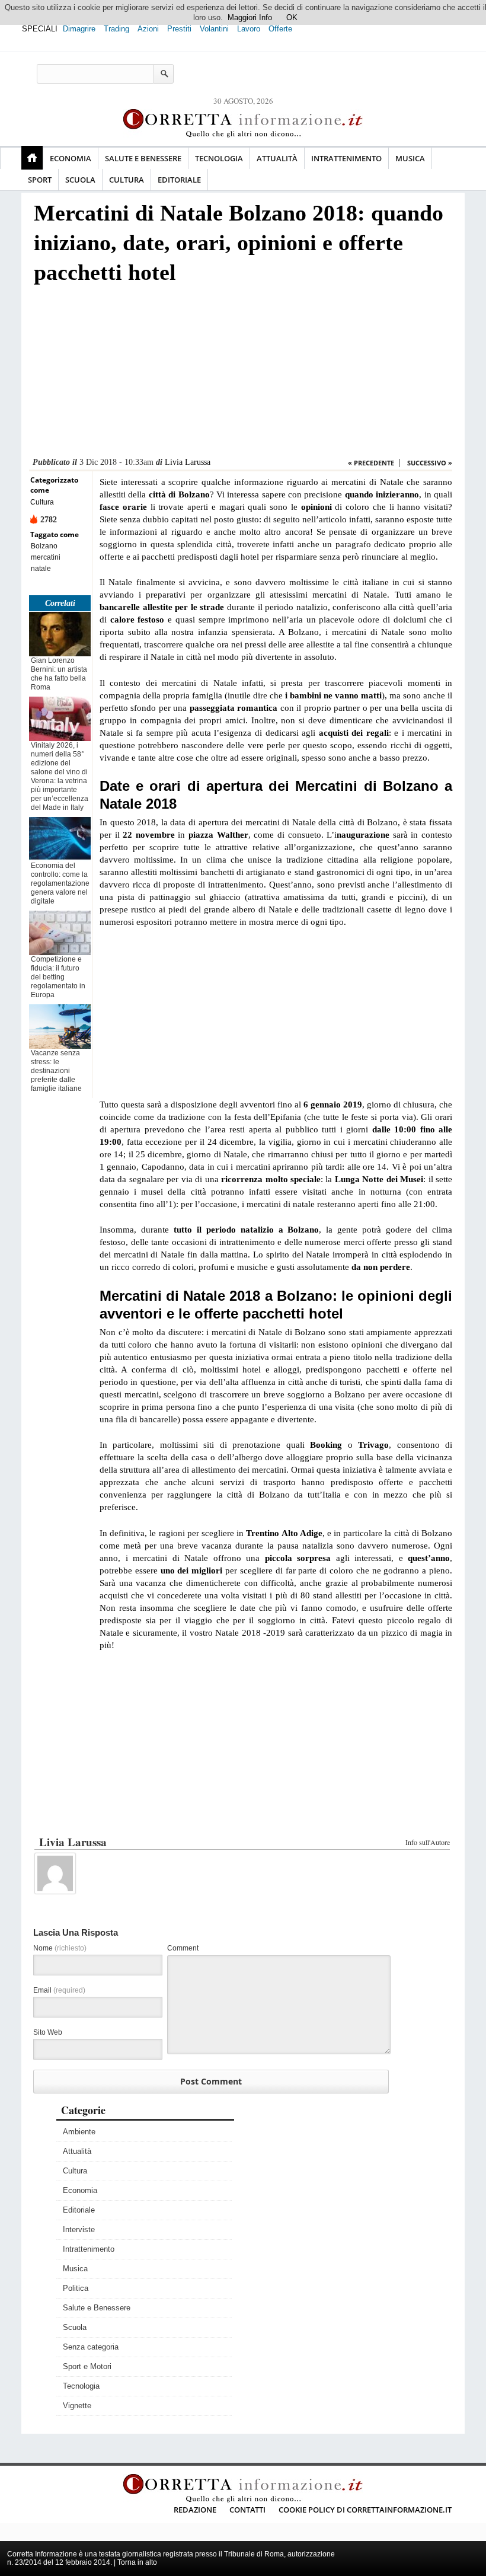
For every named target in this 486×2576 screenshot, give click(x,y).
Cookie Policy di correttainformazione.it (365, 2510)
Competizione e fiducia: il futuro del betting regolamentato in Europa (58, 977)
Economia (71, 158)
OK (292, 17)
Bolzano (44, 546)
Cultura (127, 180)
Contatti (247, 2510)
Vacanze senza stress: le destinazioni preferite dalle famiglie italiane (56, 1071)
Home (32, 158)
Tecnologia (219, 158)
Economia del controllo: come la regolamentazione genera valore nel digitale (60, 883)
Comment (183, 1948)
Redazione (195, 2510)
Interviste (79, 2229)
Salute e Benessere (143, 158)
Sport (40, 180)
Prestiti (179, 29)
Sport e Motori (87, 2366)
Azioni (148, 29)
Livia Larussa (188, 462)
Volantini (214, 29)
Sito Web (48, 2032)
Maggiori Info (250, 17)
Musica (410, 158)
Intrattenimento (346, 158)
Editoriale (179, 180)
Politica (76, 2288)
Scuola (80, 180)
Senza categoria (91, 2347)
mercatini (46, 557)
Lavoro (249, 29)
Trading (116, 29)
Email (59, 1990)
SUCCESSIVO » (430, 463)
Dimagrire (79, 29)
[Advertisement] (241, 374)
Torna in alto (137, 2562)
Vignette (77, 2406)
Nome (60, 1948)
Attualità (277, 158)
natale (41, 569)
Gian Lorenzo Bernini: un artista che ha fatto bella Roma (59, 674)
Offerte (280, 29)
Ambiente (79, 2132)
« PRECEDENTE (371, 463)
